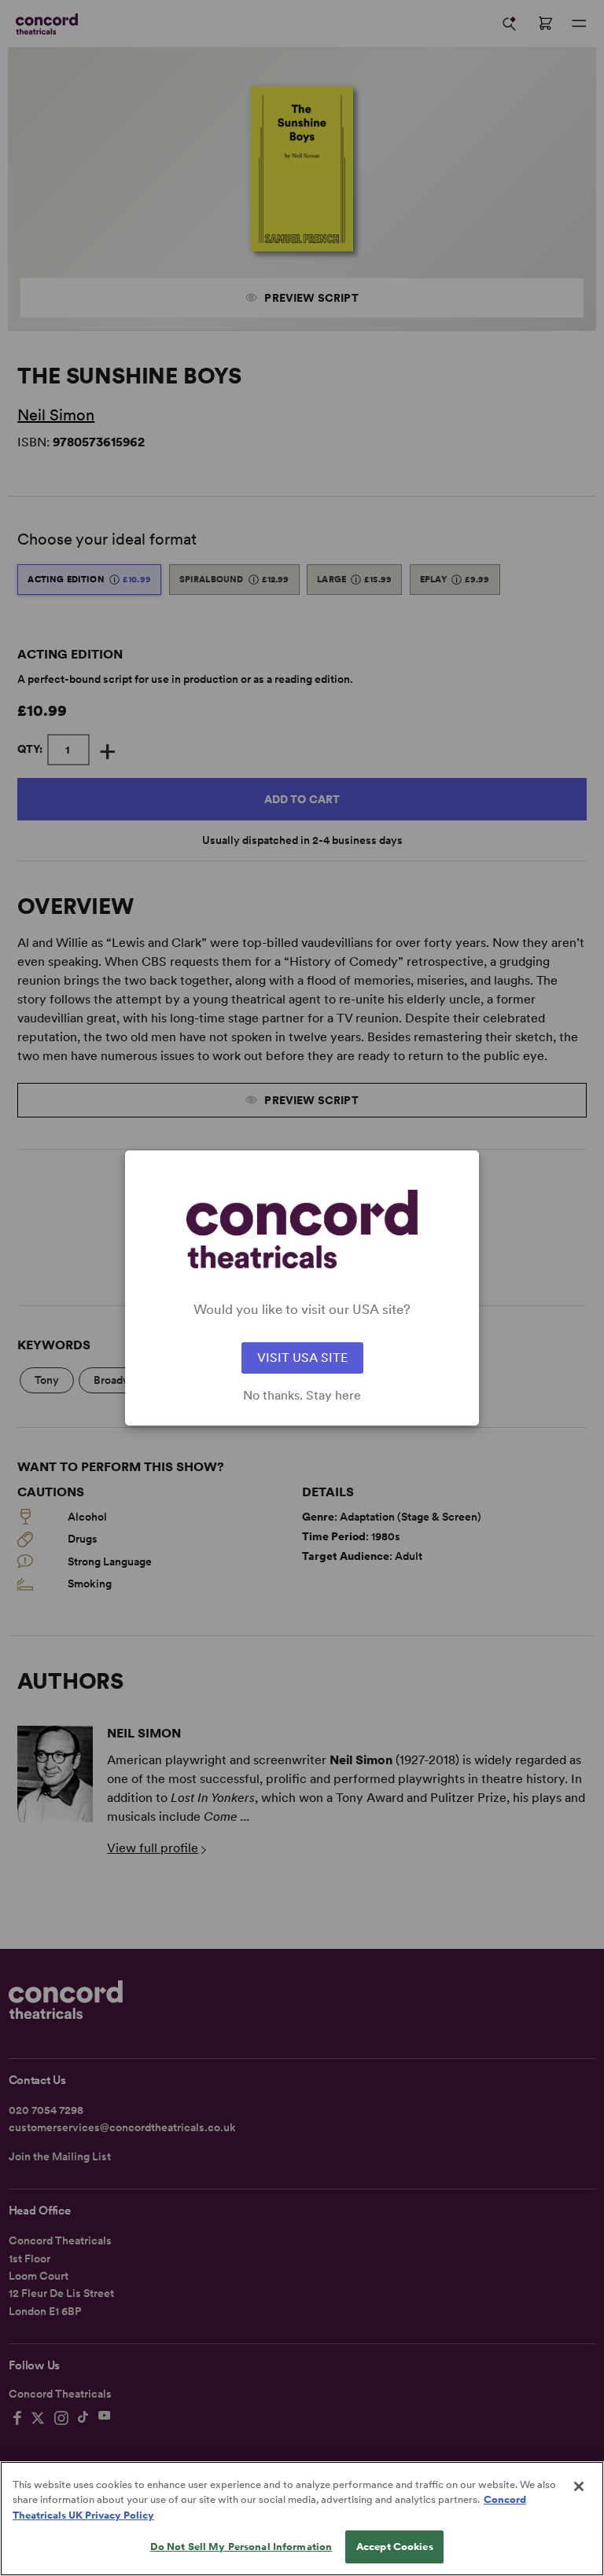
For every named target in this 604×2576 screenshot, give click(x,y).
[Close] (579, 2486)
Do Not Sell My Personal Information (241, 2547)
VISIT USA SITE (302, 1358)
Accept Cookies (395, 2547)
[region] (302, 2519)
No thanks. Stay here (302, 1396)
